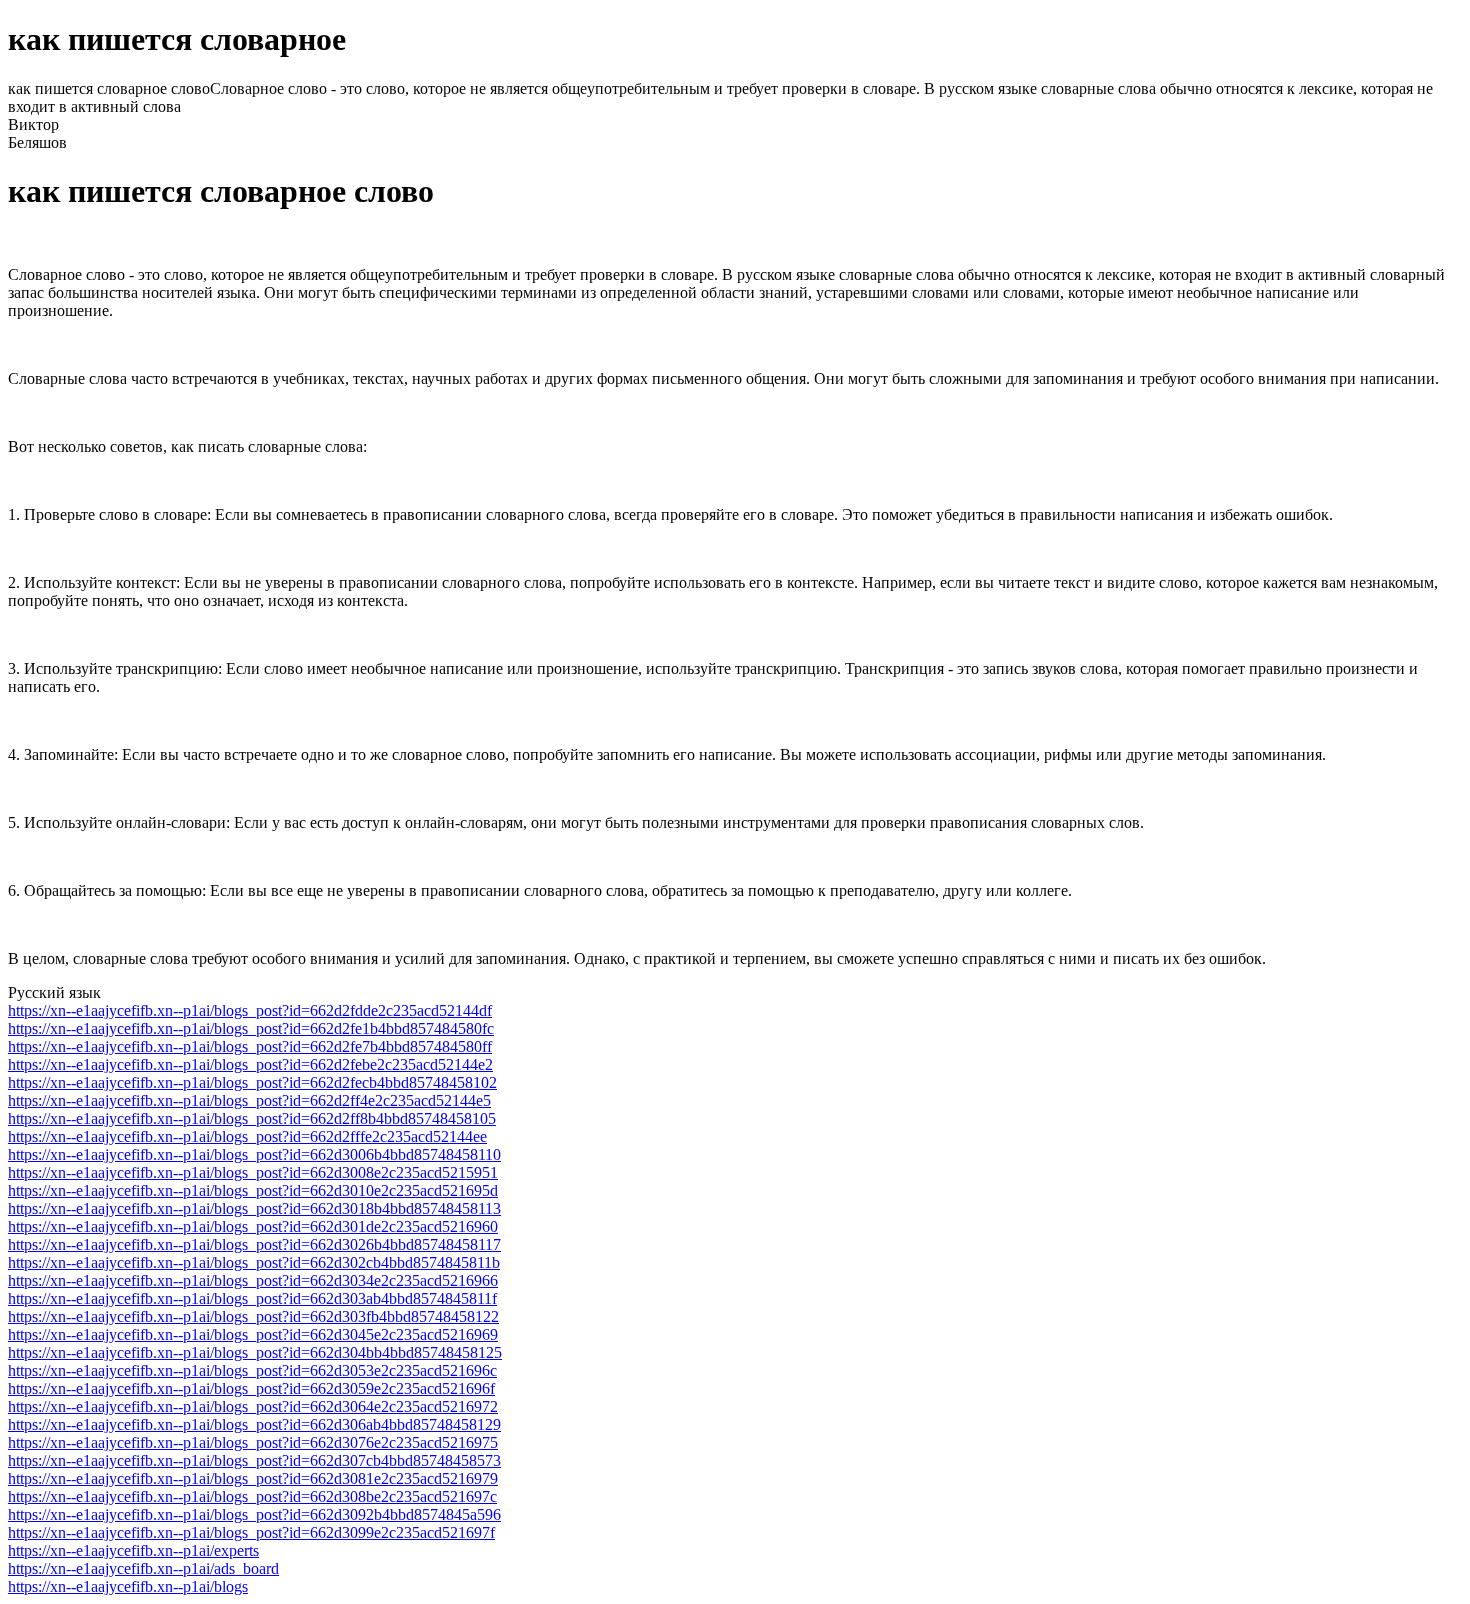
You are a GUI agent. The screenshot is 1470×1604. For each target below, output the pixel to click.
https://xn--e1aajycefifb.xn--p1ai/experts (133, 1550)
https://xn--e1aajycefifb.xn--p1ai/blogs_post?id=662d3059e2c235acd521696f (251, 1388)
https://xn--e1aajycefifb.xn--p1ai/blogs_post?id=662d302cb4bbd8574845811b (254, 1262)
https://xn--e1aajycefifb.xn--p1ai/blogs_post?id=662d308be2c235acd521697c (252, 1496)
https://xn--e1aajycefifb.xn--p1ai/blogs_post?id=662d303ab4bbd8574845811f (252, 1298)
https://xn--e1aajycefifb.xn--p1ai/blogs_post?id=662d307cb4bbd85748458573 (254, 1460)
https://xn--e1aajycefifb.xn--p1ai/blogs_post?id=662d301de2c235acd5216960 (253, 1226)
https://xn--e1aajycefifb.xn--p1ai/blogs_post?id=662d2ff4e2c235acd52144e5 (249, 1100)
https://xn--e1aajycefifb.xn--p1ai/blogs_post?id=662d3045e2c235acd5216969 (253, 1334)
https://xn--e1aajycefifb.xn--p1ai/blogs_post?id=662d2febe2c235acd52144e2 (250, 1064)
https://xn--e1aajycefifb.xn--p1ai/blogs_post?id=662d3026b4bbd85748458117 (254, 1244)
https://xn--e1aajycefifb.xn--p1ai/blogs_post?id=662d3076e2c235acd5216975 (253, 1442)
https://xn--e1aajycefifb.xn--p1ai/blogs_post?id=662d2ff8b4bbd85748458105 (252, 1118)
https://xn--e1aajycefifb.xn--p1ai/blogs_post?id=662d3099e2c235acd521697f (251, 1532)
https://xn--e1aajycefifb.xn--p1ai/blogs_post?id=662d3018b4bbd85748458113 (254, 1208)
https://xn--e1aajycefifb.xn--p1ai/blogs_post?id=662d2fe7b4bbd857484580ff (250, 1046)
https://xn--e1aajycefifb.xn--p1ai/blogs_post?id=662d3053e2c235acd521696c (252, 1370)
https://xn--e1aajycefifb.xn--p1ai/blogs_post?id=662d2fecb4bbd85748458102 (252, 1082)
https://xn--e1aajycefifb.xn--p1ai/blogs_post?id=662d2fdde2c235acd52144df (250, 1010)
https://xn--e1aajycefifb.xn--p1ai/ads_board (143, 1568)
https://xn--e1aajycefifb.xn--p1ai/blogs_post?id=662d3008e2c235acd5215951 (253, 1172)
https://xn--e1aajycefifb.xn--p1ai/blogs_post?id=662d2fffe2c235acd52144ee (247, 1136)
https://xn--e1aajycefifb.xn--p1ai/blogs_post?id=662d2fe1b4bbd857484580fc (251, 1028)
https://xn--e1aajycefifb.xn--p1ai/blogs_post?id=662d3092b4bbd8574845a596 (254, 1514)
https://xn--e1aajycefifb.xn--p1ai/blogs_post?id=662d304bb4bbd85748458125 (255, 1352)
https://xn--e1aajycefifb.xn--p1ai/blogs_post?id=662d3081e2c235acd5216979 (253, 1478)
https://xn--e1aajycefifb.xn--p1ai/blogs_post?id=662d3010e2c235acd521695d (253, 1190)
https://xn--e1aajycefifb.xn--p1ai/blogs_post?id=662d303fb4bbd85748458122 (253, 1316)
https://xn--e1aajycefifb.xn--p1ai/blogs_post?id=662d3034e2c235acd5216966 (253, 1280)
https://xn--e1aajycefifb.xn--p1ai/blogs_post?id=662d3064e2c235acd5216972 (253, 1406)
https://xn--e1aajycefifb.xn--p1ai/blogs (128, 1586)
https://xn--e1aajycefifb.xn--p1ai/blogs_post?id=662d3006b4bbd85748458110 (254, 1154)
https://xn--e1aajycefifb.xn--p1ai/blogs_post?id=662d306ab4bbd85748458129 (254, 1424)
